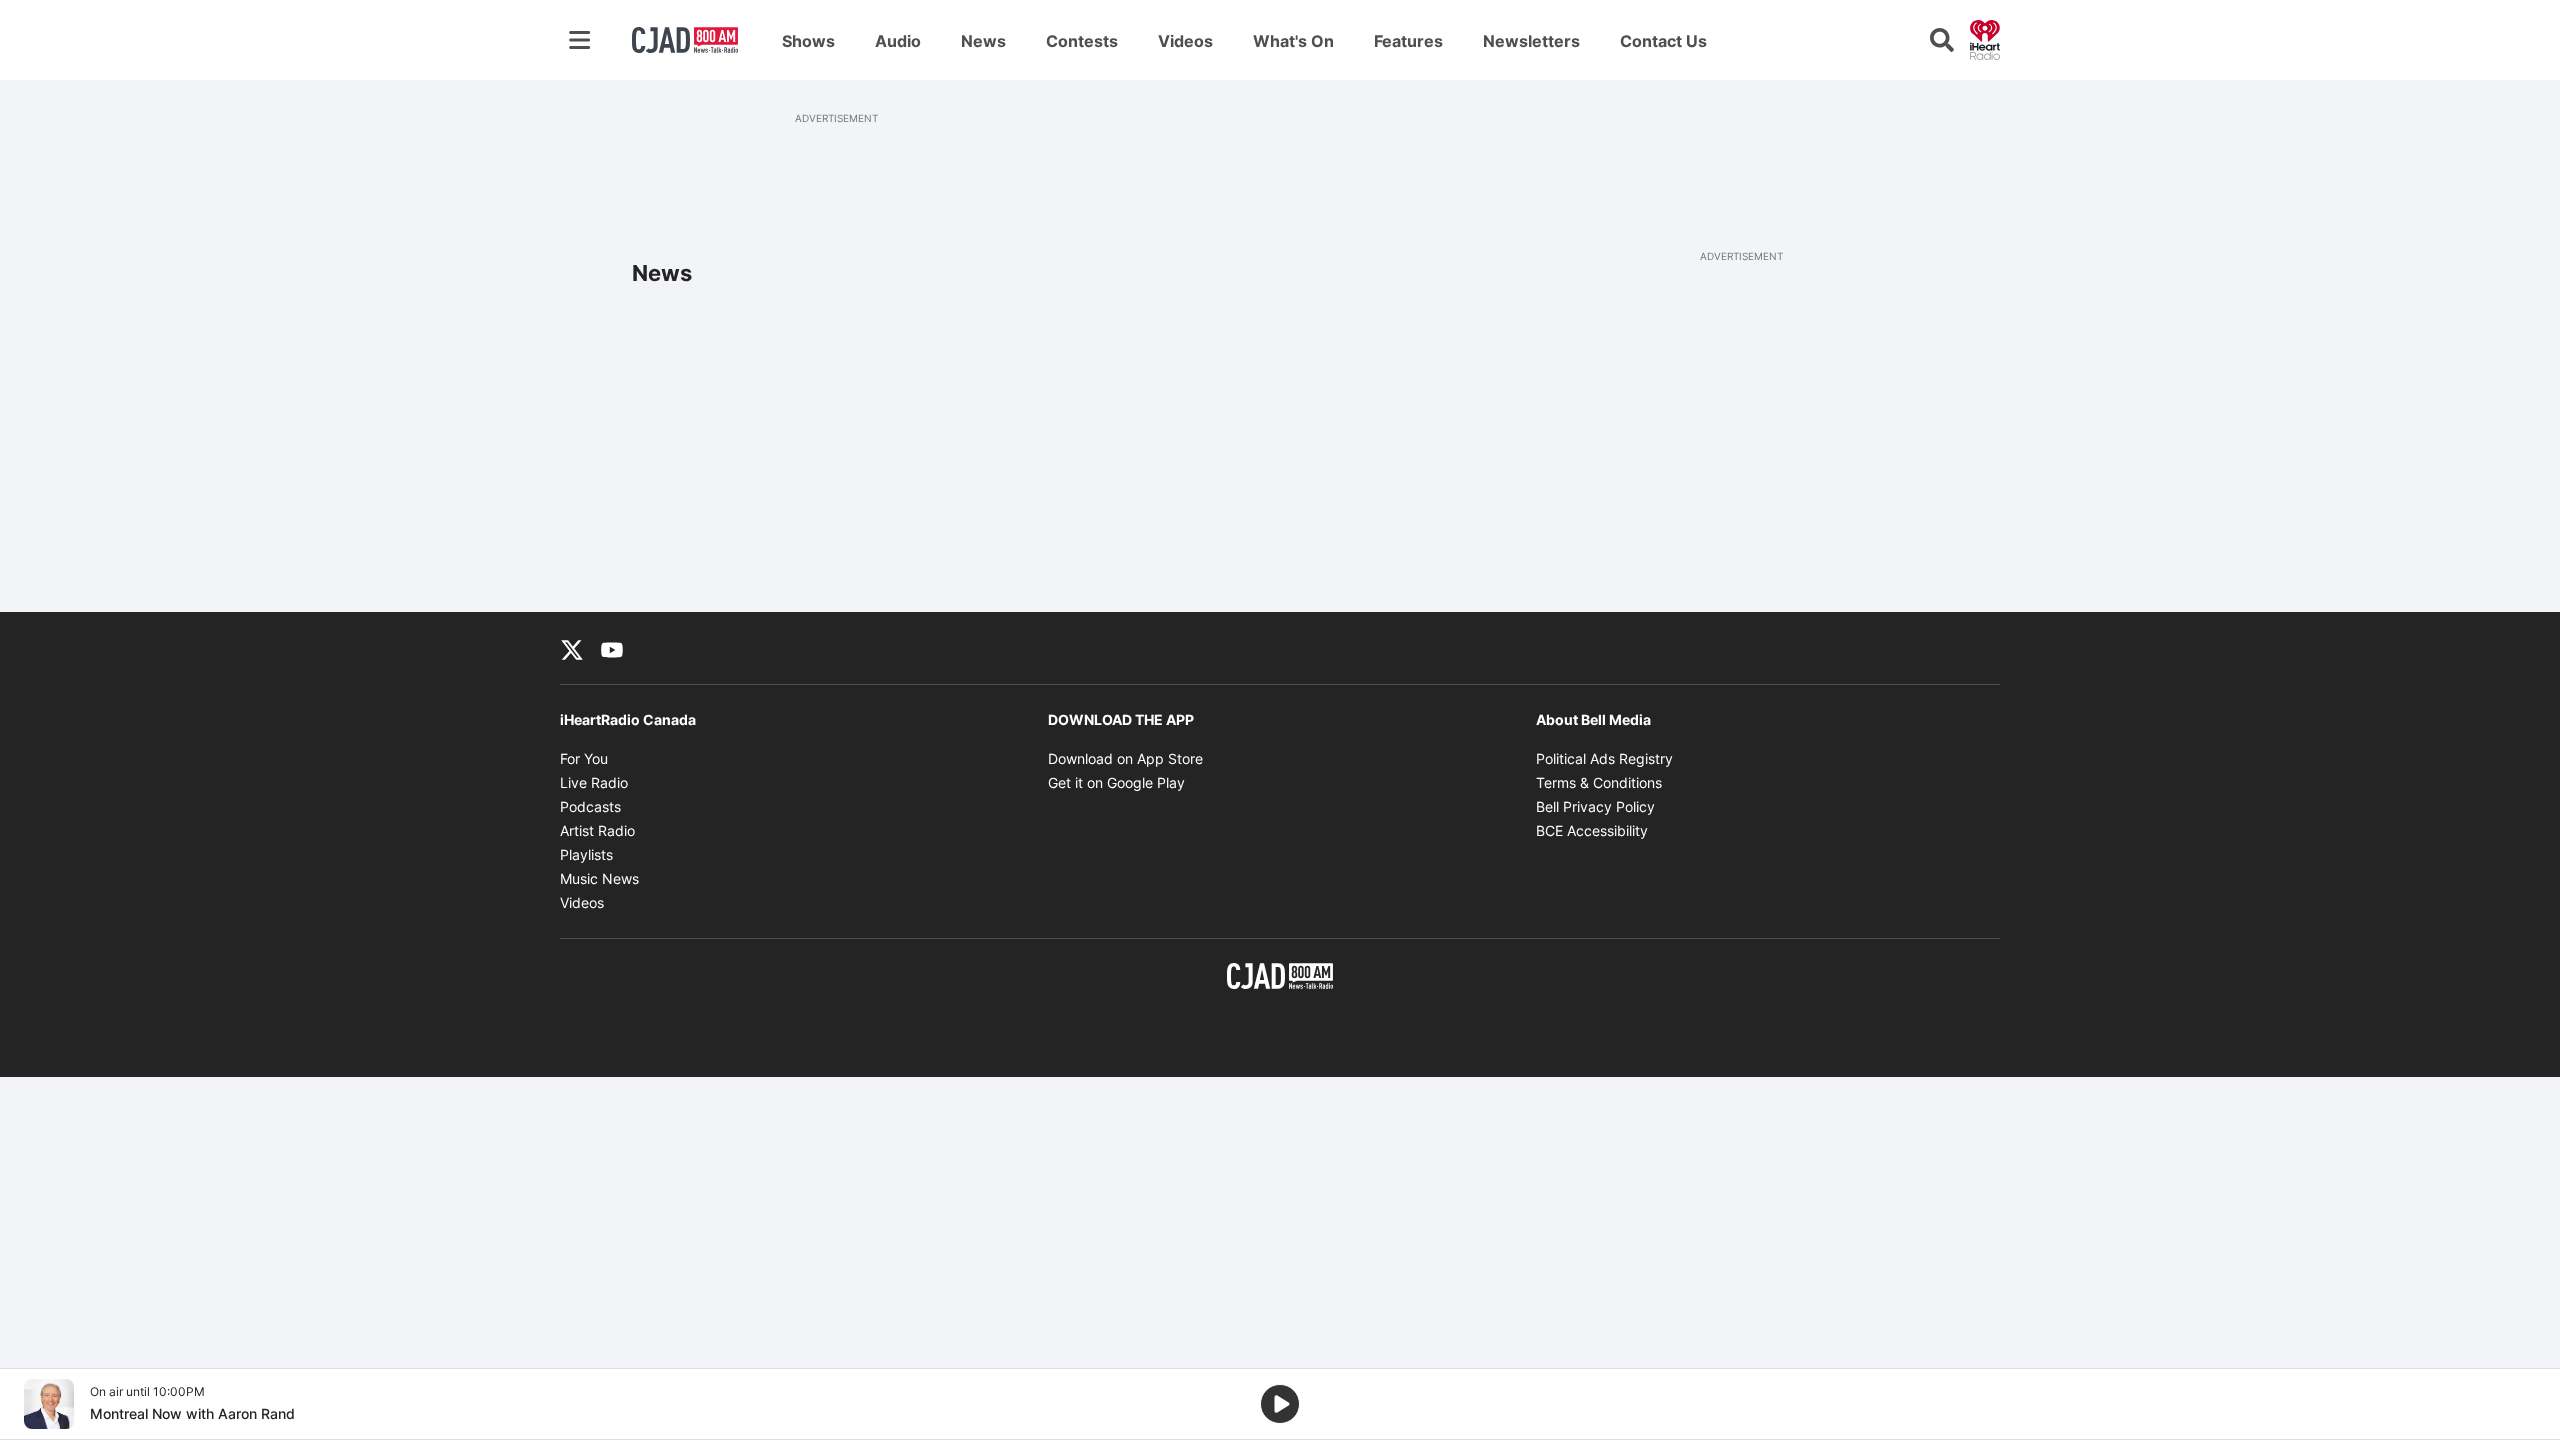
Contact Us (1663, 41)
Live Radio (594, 782)
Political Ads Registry (1604, 758)
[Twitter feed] (572, 648)
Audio (898, 41)
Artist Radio (597, 830)
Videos (1185, 41)
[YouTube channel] (612, 648)
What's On (1293, 41)
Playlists (586, 854)
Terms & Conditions (1599, 782)
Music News (599, 878)
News (983, 41)
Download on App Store (1125, 758)
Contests (1082, 41)
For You (584, 758)
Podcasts (590, 806)
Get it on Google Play (1116, 782)
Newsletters (1531, 41)
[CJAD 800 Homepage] (685, 40)
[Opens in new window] (49, 1404)
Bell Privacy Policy (1595, 806)
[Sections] (580, 40)
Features (1408, 41)
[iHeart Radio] (1985, 38)
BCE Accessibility (1592, 830)
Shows (808, 41)
